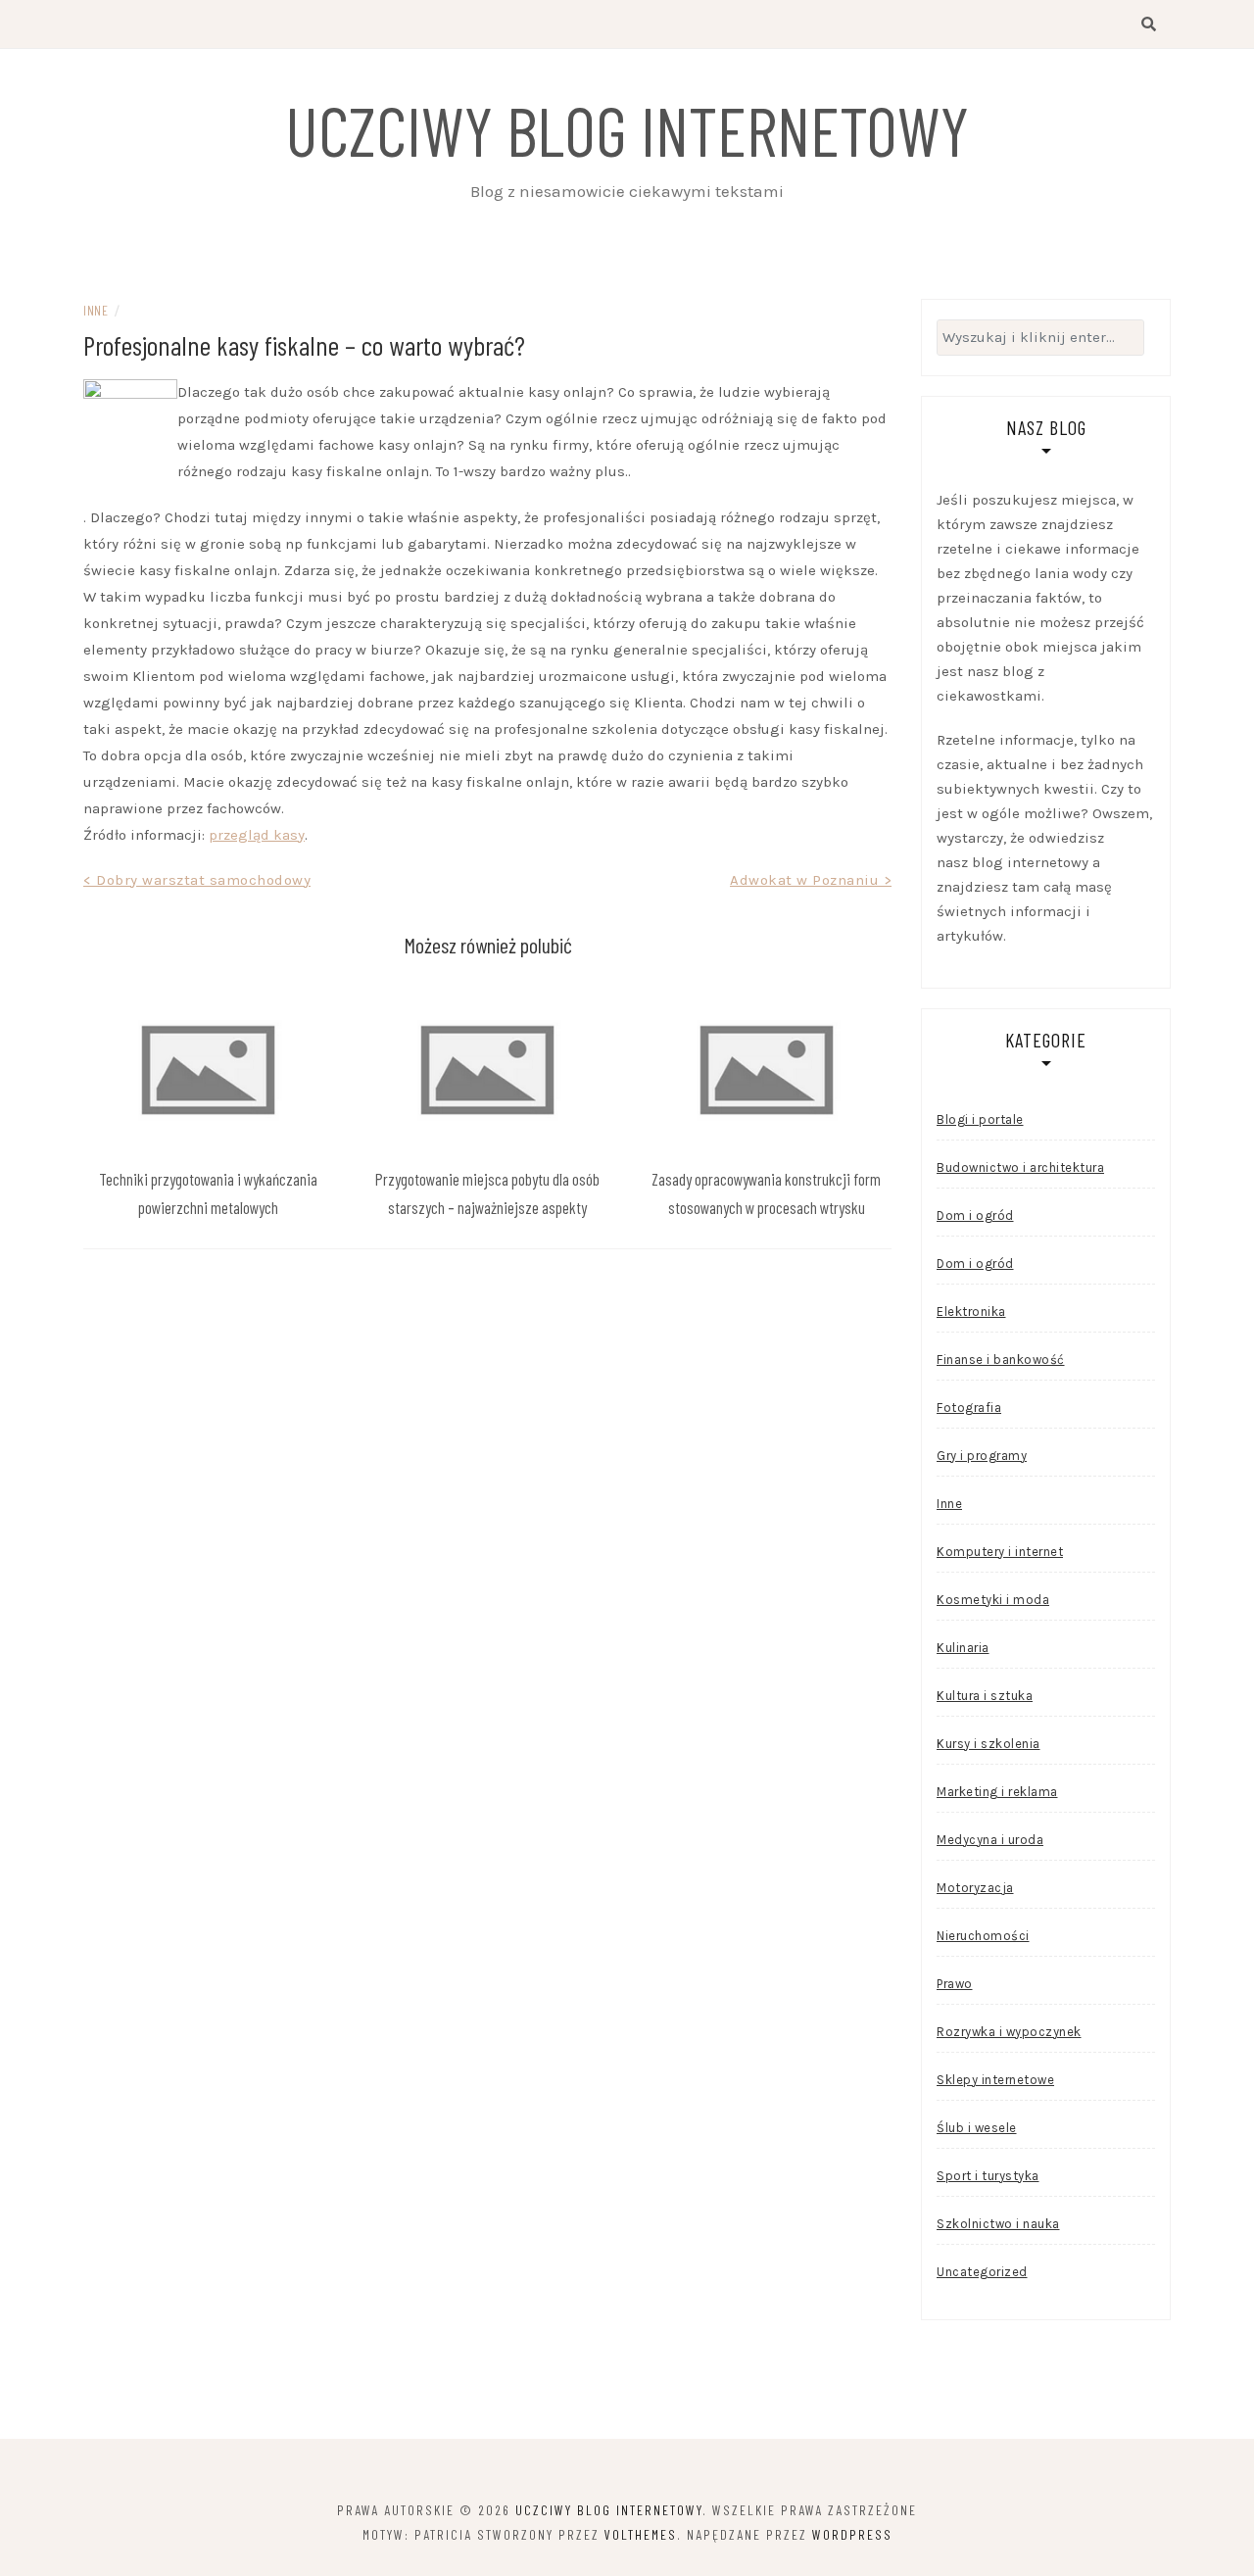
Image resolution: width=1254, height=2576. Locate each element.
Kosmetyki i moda (993, 1600)
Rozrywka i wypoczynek (1009, 2032)
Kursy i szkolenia (989, 1744)
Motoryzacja (975, 1888)
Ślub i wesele (977, 2128)
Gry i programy (982, 1456)
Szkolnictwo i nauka (998, 2224)
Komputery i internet (1000, 1552)
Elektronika (971, 1312)
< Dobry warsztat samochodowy (197, 880)
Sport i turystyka (988, 2176)
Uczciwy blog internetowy (627, 129)
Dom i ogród (975, 1215)
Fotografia (969, 1408)
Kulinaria (963, 1648)
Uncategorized (982, 2272)
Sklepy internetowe (995, 2080)
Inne (96, 310)
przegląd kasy (257, 835)
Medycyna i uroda (990, 1840)
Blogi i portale (980, 1119)
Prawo (955, 1984)
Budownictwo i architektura (1020, 1167)
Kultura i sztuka (985, 1696)
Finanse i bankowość (1001, 1360)
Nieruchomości (983, 1936)
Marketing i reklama (997, 1792)
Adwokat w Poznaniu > (811, 880)
